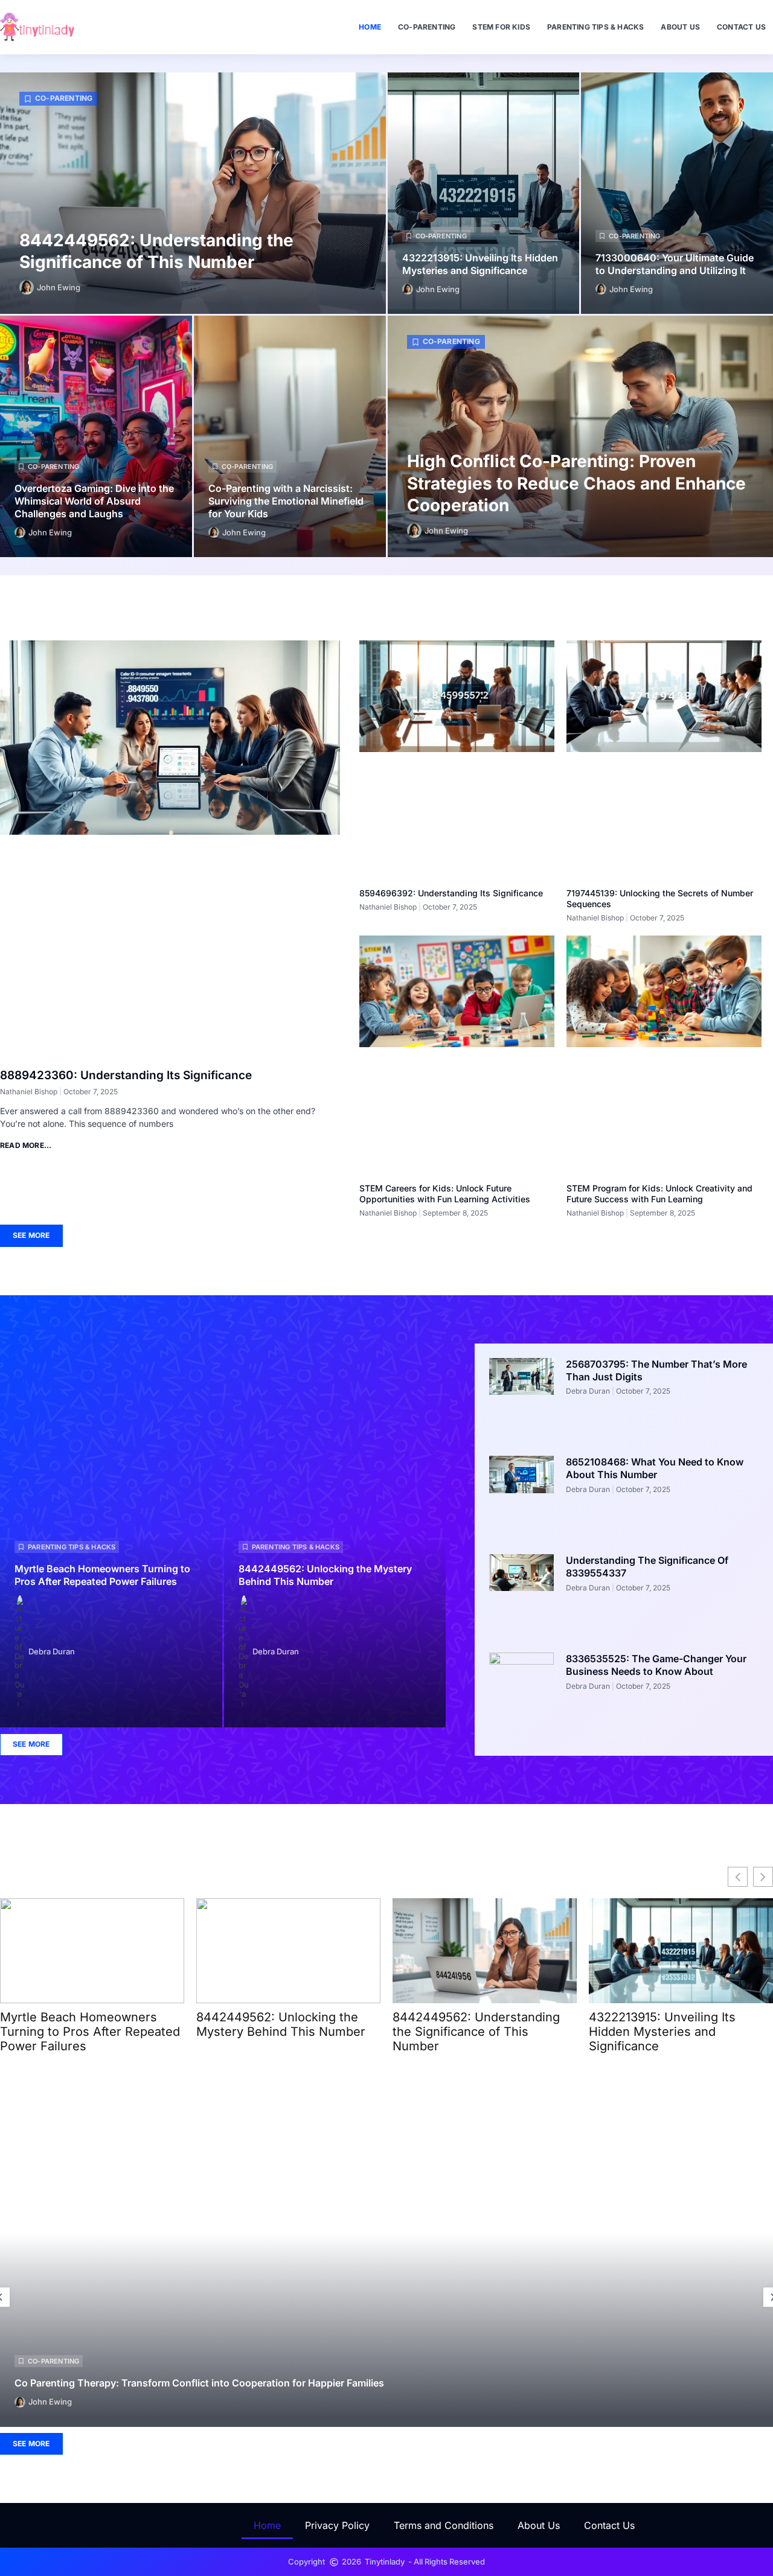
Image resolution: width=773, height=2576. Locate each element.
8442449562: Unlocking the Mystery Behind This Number (325, 1575)
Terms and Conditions (444, 2525)
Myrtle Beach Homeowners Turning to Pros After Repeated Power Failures (102, 1575)
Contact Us (741, 27)
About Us (680, 27)
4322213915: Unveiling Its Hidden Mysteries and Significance (480, 264)
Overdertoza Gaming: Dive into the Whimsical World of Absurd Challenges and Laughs (94, 501)
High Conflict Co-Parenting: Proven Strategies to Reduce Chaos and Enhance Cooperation (576, 483)
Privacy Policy (337, 2525)
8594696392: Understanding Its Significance (451, 893)
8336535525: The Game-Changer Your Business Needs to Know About (656, 1665)
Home (370, 27)
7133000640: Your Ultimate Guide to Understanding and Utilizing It (675, 264)
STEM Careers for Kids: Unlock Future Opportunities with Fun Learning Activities (445, 1194)
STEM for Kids (501, 27)
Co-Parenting (427, 27)
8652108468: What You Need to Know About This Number (655, 1468)
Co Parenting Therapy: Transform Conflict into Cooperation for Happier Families (199, 2382)
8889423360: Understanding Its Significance (126, 1075)
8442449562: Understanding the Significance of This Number (476, 2032)
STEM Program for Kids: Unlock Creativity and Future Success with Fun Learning (659, 1194)
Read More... (26, 1145)
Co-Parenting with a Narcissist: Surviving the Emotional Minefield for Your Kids (286, 501)
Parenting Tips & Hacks (595, 27)
